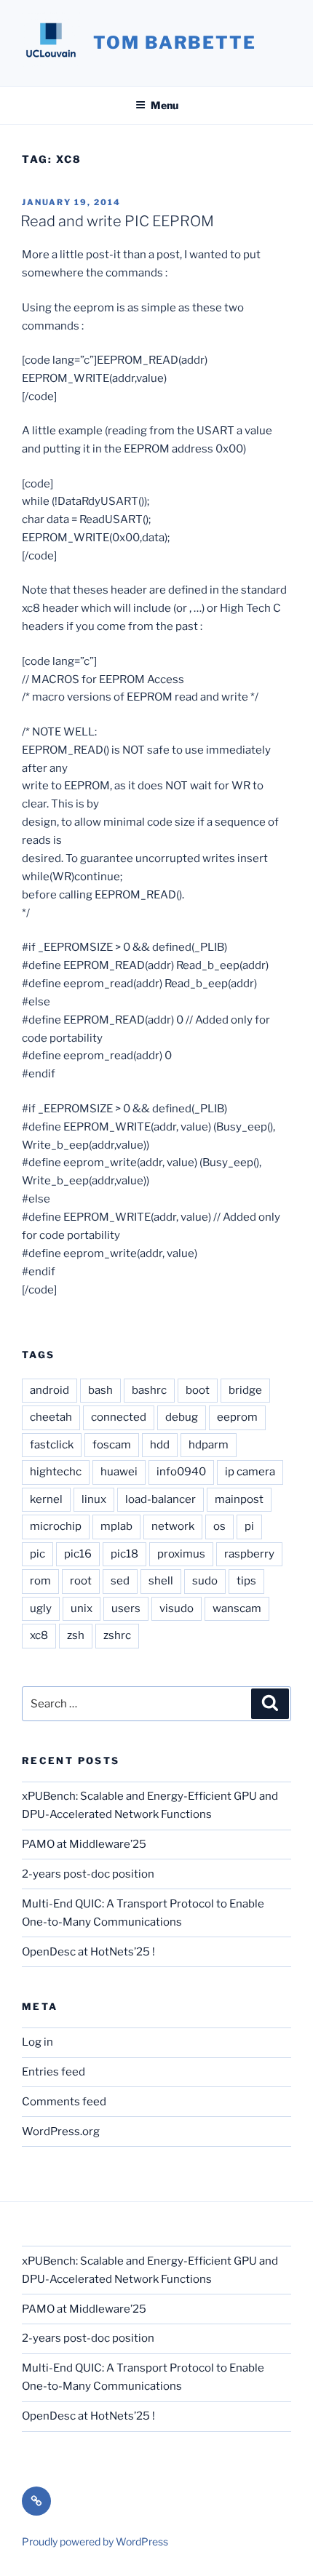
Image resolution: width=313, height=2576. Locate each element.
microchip (56, 1526)
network (173, 1526)
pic (37, 1554)
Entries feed (54, 2072)
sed (120, 1581)
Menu (165, 105)
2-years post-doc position (88, 1874)
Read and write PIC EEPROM (117, 221)
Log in (37, 2042)
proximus (181, 1554)
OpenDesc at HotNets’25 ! (88, 1952)
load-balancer (161, 1499)
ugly (41, 1608)
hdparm (209, 1445)
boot (198, 1390)
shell (161, 1581)
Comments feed (64, 2102)
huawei (119, 1472)
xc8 (39, 1635)
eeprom (237, 1417)
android (49, 1390)
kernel (46, 1499)
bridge (245, 1390)
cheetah (51, 1417)
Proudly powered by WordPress (95, 2541)
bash (100, 1390)
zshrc (117, 1635)
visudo (177, 1608)
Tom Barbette (175, 43)
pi (249, 1526)
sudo (205, 1581)
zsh (76, 1635)
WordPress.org (61, 2132)
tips (246, 1581)
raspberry (249, 1554)
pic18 (124, 1554)
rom (40, 1581)
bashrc (149, 1390)
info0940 (181, 1472)
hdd (160, 1445)
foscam (112, 1445)
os (219, 1526)
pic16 (78, 1554)
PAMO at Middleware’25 (84, 1844)
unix (82, 1608)
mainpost (239, 1499)
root (81, 1581)
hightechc (56, 1472)
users (126, 1608)
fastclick (52, 1445)
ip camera (250, 1472)
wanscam (237, 1608)
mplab (116, 1526)
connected (119, 1417)
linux (94, 1499)
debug (182, 1417)
